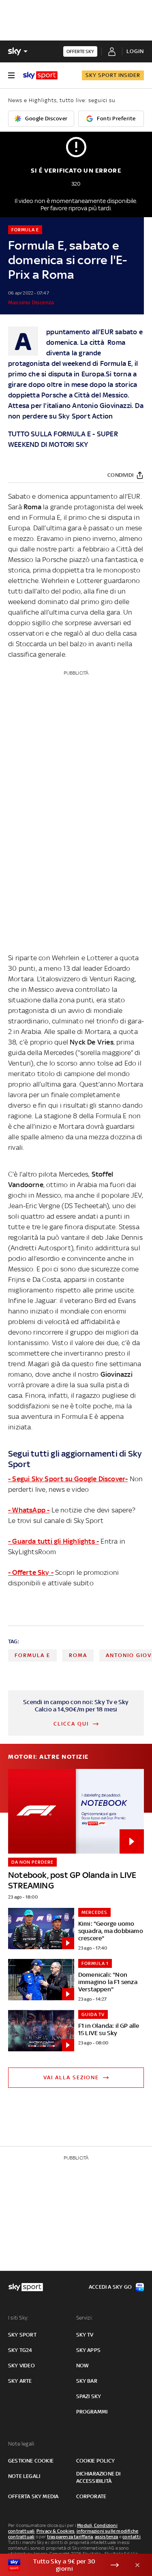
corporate (91, 2496)
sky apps (89, 2350)
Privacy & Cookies (56, 2531)
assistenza (107, 2537)
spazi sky (89, 2396)
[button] (63, 2565)
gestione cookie (31, 2461)
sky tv (85, 2335)
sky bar (87, 2381)
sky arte (20, 2381)
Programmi (92, 2412)
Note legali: (22, 2444)
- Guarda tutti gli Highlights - (54, 1541)
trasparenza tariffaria (70, 2537)
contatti (132, 2537)
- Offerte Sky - (31, 1572)
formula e (32, 1655)
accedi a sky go (110, 2287)
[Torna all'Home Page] (40, 75)
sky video (21, 2366)
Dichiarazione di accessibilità (98, 2477)
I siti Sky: (18, 2318)
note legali (24, 2476)
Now (83, 2366)
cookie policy (96, 2461)
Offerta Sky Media (33, 2496)
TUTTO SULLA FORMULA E (49, 434)
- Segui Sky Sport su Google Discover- (68, 1479)
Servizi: (85, 2318)
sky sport (22, 2335)
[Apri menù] (11, 75)
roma (78, 1655)
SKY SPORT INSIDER (113, 75)
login (135, 51)
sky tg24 (20, 2350)
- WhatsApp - (29, 1510)
